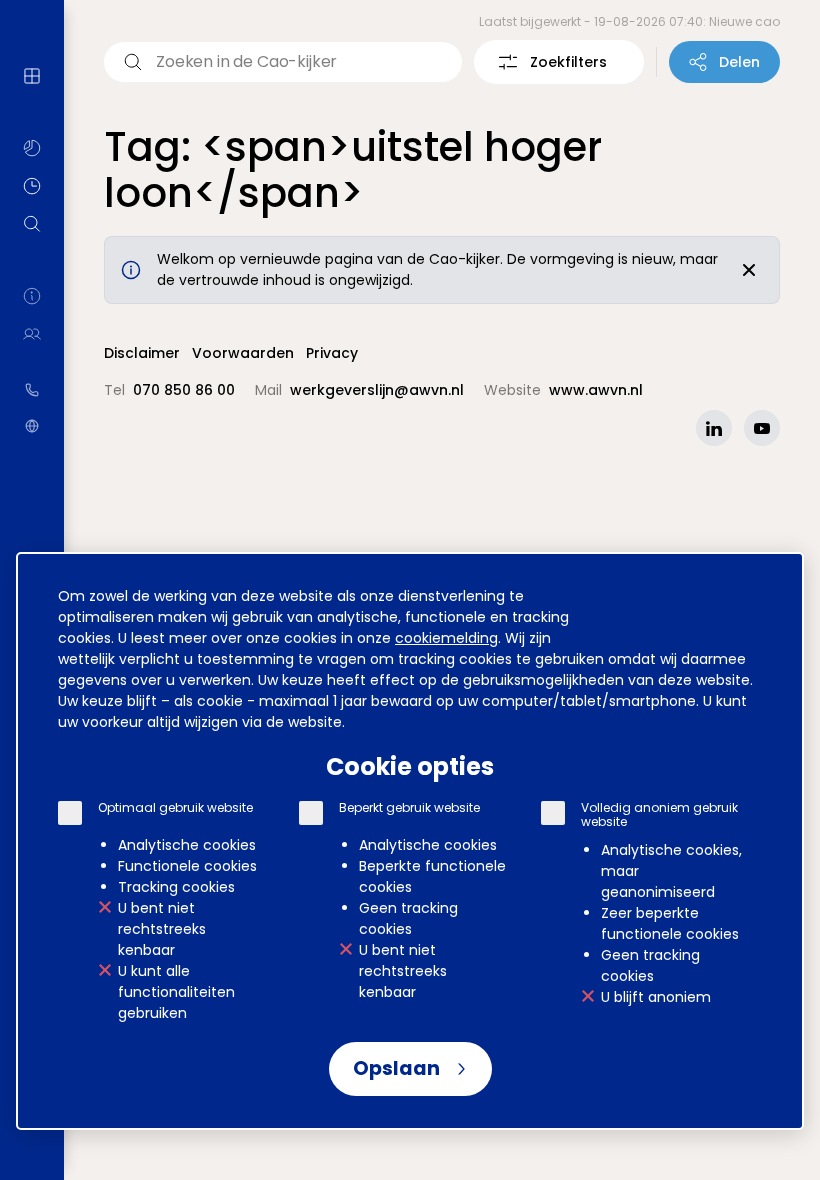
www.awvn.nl (32, 426)
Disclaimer (142, 353)
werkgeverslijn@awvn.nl (377, 390)
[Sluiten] (749, 270)
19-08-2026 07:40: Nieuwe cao (687, 21)
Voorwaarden (243, 353)
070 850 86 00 (32, 390)
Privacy (332, 353)
